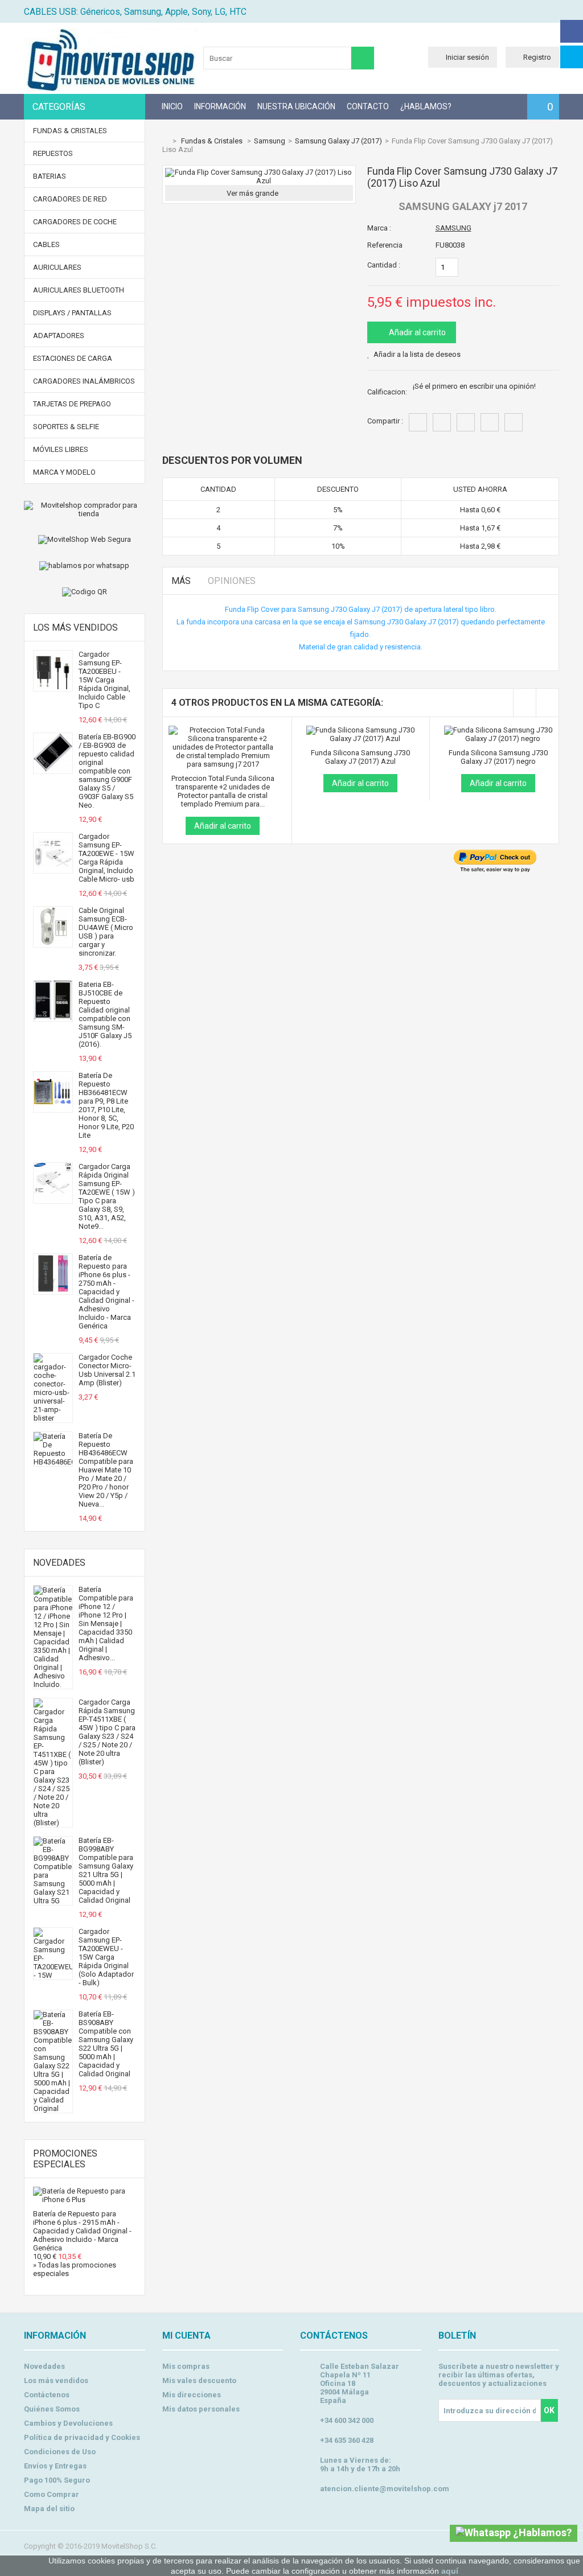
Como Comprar (52, 2494)
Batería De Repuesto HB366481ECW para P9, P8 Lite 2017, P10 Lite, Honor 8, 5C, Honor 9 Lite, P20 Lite (106, 1105)
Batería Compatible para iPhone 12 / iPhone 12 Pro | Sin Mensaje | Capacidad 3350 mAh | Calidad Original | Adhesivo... (106, 1624)
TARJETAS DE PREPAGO (72, 404)
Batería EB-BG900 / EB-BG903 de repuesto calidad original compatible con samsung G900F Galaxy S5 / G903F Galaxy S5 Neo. (107, 771)
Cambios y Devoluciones (68, 2423)
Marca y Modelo (64, 472)
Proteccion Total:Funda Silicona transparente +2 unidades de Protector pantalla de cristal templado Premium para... (223, 791)
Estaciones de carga (73, 358)
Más (181, 581)
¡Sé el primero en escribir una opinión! (474, 386)
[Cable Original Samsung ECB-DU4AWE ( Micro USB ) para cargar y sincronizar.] (53, 943)
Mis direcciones (192, 2395)
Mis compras (186, 2366)
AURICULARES (57, 267)
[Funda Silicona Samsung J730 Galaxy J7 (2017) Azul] (361, 730)
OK (549, 2410)
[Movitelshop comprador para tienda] (85, 509)
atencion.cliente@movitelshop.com (385, 2489)
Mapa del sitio (49, 2509)
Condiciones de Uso (60, 2452)
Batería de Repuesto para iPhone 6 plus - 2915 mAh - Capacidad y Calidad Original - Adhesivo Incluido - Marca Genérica (82, 2231)
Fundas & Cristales (70, 131)
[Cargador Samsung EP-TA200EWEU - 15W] (53, 1975)
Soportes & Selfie (66, 427)
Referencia (385, 245)
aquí (450, 2571)
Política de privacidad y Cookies (82, 2437)
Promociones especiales (65, 2159)
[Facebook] (572, 31)
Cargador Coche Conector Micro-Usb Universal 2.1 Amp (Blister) (107, 1370)
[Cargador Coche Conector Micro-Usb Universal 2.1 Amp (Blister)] (53, 1418)
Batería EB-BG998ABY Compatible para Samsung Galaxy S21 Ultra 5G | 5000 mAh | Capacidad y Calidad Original (106, 1870)
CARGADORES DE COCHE (75, 222)
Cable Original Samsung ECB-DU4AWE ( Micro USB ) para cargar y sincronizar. (106, 932)
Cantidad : (384, 265)
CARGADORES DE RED (70, 199)
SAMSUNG (453, 228)
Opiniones (232, 581)
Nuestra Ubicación (296, 106)
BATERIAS (50, 176)
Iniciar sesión (467, 57)
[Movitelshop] (110, 89)
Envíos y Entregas (55, 2466)
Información (220, 106)
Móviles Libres (61, 449)
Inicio (172, 106)
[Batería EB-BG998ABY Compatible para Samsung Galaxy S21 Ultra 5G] (53, 1901)
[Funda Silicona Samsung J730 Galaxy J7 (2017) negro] (498, 730)
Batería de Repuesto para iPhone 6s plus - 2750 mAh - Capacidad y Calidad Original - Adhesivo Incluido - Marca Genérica (106, 1292)
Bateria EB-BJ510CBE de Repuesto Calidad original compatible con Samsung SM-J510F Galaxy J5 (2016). (105, 1014)
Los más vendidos (75, 627)
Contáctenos (47, 2395)
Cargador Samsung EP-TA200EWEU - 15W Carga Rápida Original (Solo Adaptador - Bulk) (106, 1957)
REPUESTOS (53, 153)
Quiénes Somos (52, 2409)
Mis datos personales (201, 2409)
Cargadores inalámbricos (84, 381)
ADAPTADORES (59, 336)
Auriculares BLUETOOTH (79, 290)
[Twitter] (572, 57)
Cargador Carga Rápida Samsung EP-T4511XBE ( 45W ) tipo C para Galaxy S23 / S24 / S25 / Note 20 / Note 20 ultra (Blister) (107, 1732)
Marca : (379, 228)
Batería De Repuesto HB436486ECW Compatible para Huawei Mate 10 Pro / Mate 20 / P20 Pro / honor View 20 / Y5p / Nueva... (106, 1470)
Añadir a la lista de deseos (417, 354)
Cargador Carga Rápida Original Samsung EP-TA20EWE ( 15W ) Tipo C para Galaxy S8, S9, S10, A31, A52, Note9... (107, 1196)
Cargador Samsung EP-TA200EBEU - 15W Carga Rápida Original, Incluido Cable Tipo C (104, 680)
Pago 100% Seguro (57, 2480)
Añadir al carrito (416, 332)
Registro (537, 57)
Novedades (59, 1563)
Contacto (368, 106)
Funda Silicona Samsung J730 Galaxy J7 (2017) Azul (360, 757)
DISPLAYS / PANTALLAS (72, 313)
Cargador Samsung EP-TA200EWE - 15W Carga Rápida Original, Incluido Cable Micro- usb (106, 858)
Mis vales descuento (199, 2380)
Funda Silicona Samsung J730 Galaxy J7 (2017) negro (498, 757)
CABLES (46, 244)
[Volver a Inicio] (165, 141)
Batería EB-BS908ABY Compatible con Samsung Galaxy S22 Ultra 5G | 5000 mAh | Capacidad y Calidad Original (106, 2044)
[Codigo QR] (85, 592)
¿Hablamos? (426, 106)
